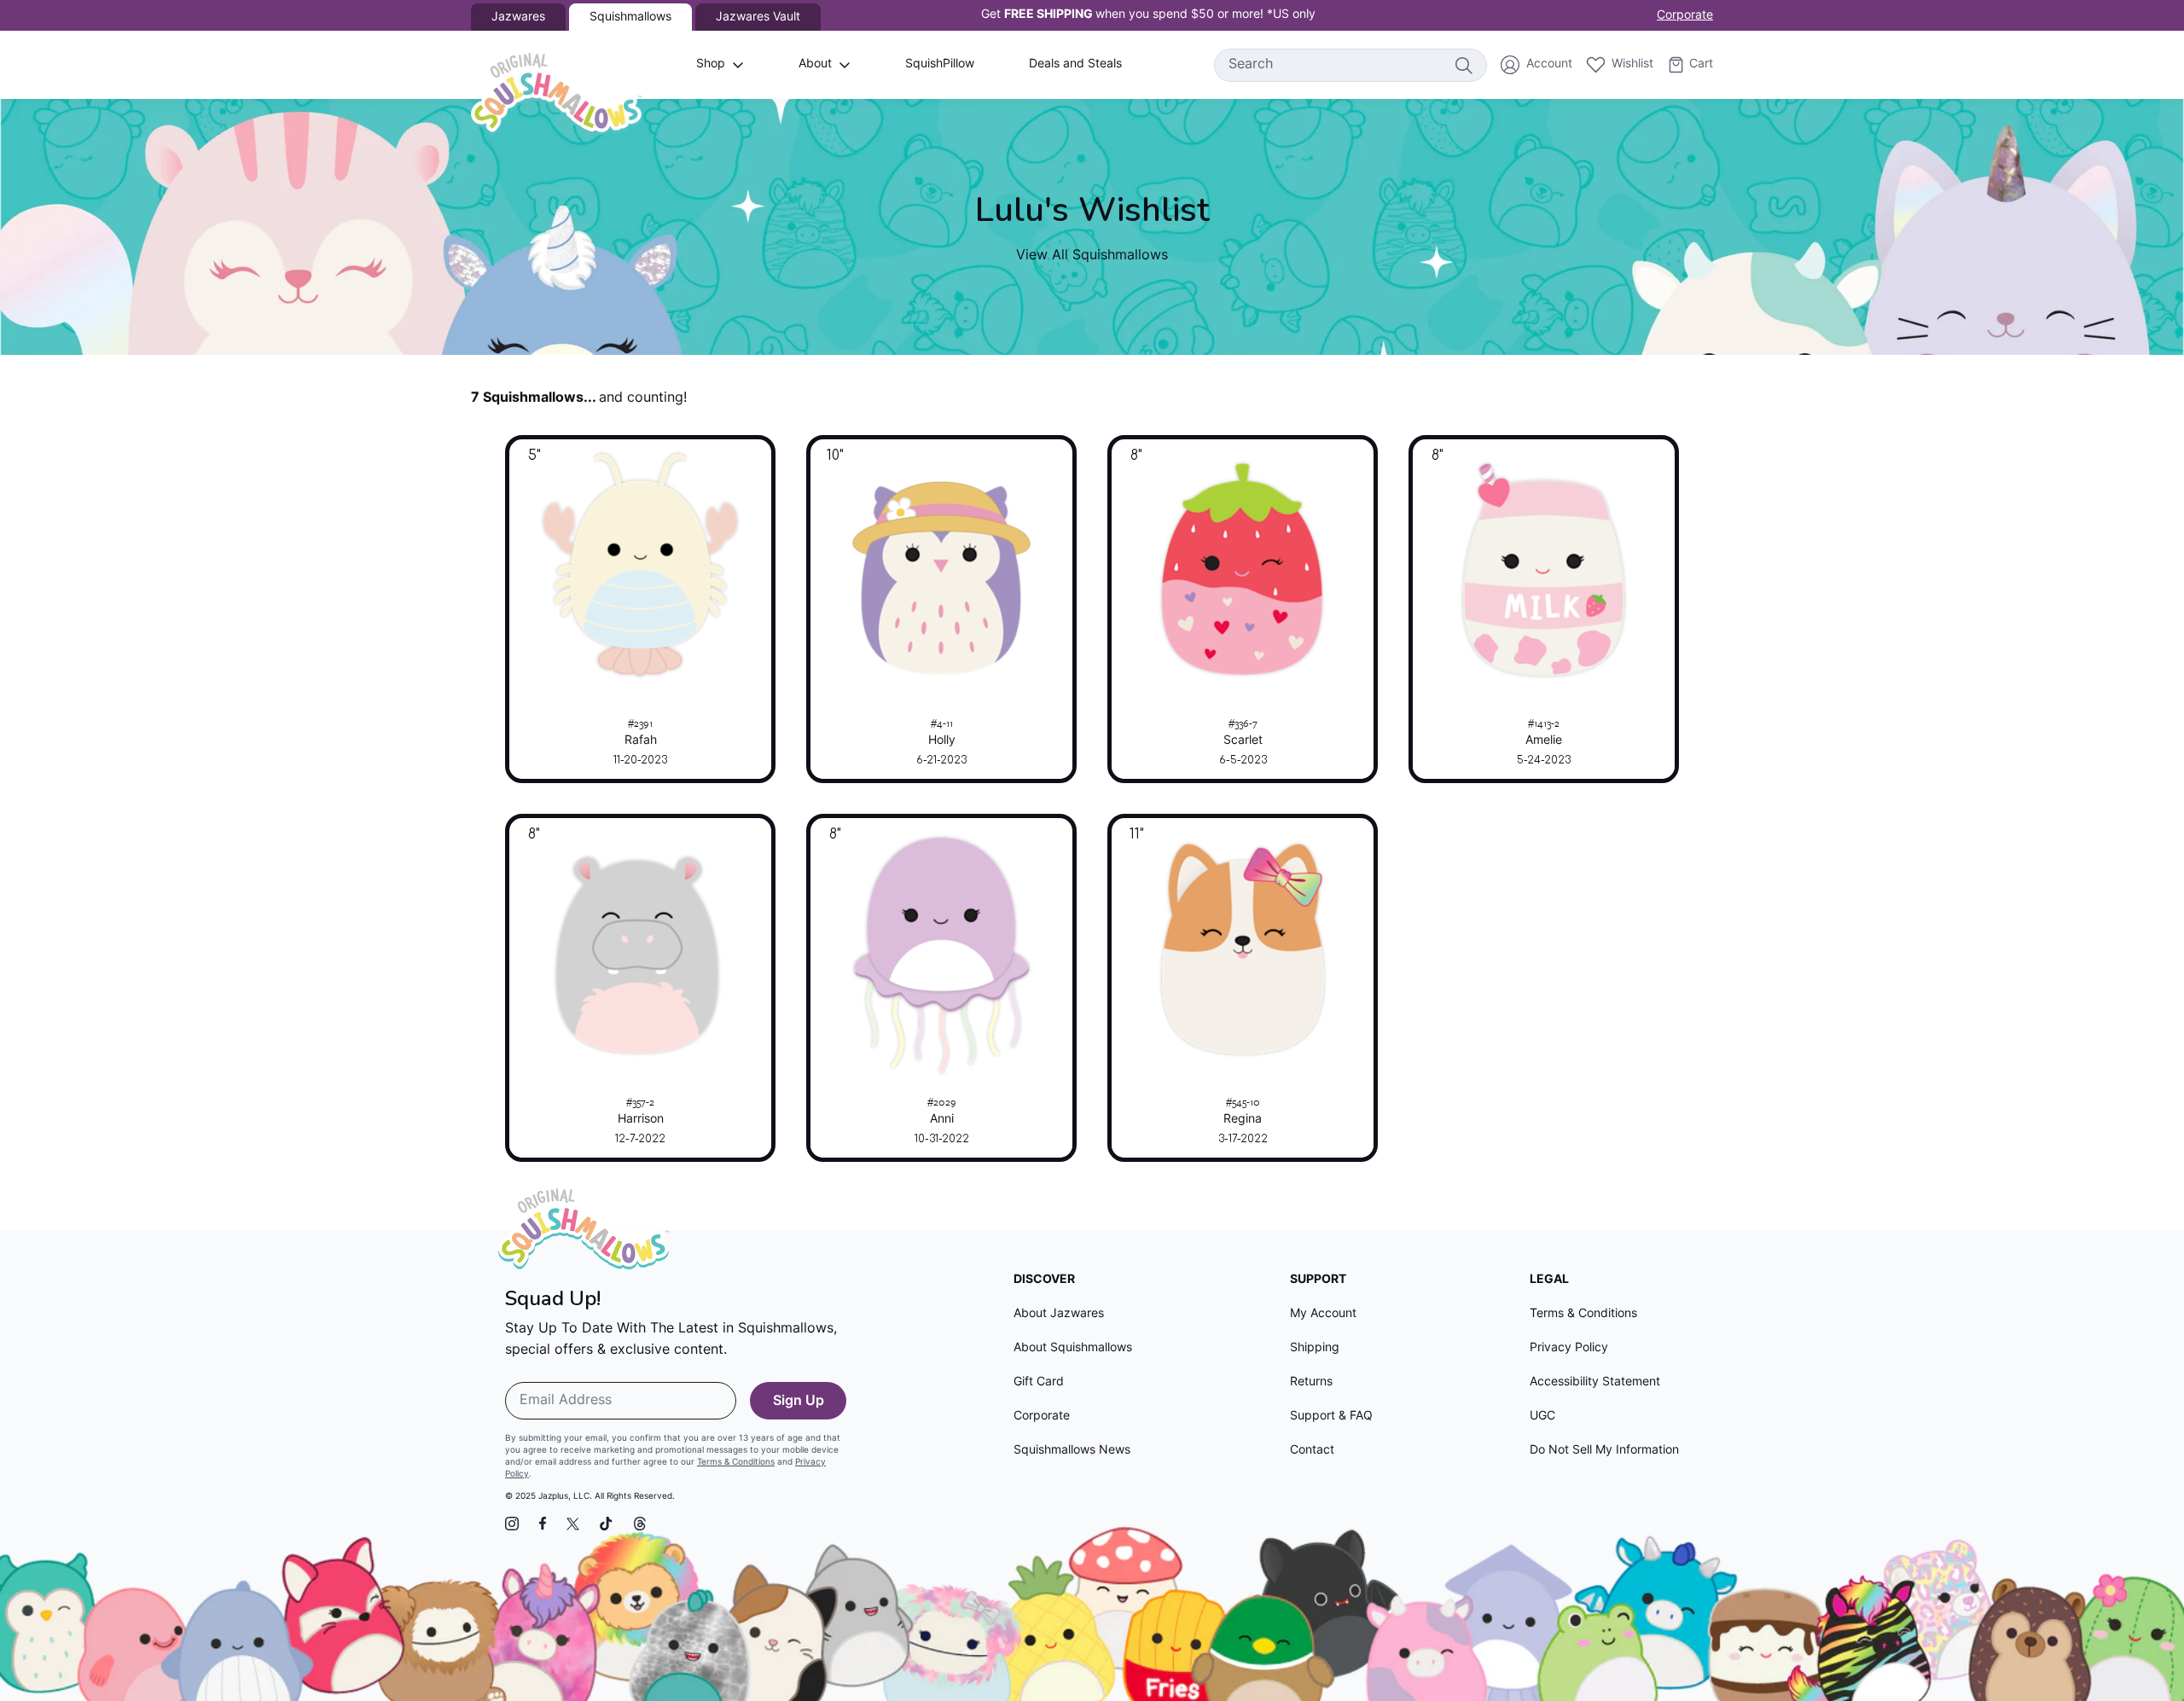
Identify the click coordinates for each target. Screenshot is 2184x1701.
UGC (1542, 1417)
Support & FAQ (1331, 1417)
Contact (1312, 1451)
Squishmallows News (1072, 1451)
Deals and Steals (1075, 64)
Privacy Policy (1569, 1348)
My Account (1323, 1314)
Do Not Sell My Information (1604, 1451)
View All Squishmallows (1092, 256)
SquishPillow (940, 64)
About (815, 64)
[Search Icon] (1463, 65)
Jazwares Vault (758, 17)
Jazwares (518, 17)
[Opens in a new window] (512, 1524)
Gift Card (1039, 1382)
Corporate (1685, 16)
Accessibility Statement (1595, 1382)
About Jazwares (1059, 1314)
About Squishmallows (1073, 1348)
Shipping (1315, 1348)
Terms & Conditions (736, 1463)
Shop (711, 64)
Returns (1311, 1382)
